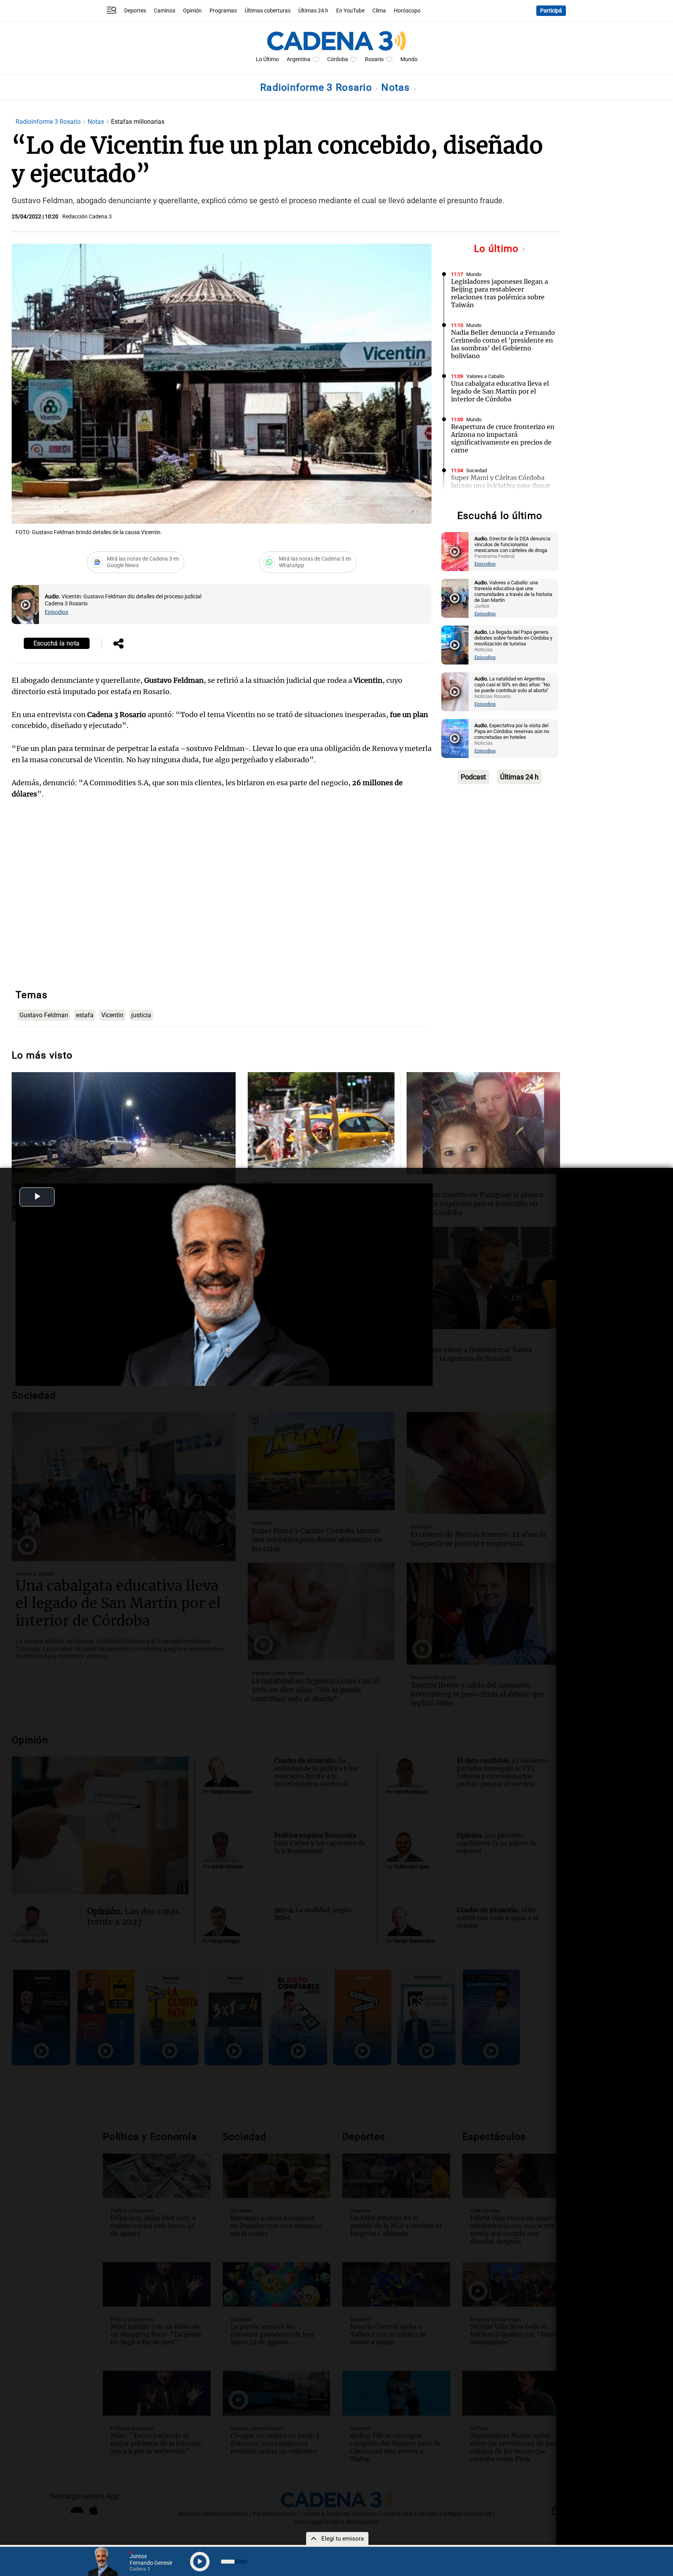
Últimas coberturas (268, 11)
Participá (551, 11)
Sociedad (477, 470)
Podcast (473, 777)
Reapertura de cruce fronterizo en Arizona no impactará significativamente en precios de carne (503, 438)
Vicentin (112, 1015)
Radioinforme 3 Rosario (317, 87)
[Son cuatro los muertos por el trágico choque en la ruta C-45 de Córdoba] (124, 1147)
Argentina (299, 59)
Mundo (409, 59)
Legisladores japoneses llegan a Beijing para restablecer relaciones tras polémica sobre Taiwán (499, 293)
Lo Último (267, 59)
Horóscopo (407, 11)
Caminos (165, 11)
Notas (397, 87)
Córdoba (338, 59)
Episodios (56, 612)
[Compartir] (118, 644)
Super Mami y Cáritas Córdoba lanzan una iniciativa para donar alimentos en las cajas (501, 485)
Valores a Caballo (485, 376)
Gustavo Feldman (44, 1015)
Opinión (192, 11)
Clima (379, 11)
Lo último (498, 249)
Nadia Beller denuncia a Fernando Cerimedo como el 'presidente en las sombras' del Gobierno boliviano (503, 344)
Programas (223, 11)
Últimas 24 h (313, 11)
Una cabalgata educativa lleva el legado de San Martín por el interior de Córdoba (500, 391)
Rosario (374, 59)
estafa (85, 1015)
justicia (141, 1015)
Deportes (135, 11)
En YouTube (350, 11)
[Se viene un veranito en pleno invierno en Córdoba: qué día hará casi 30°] (321, 1121)
